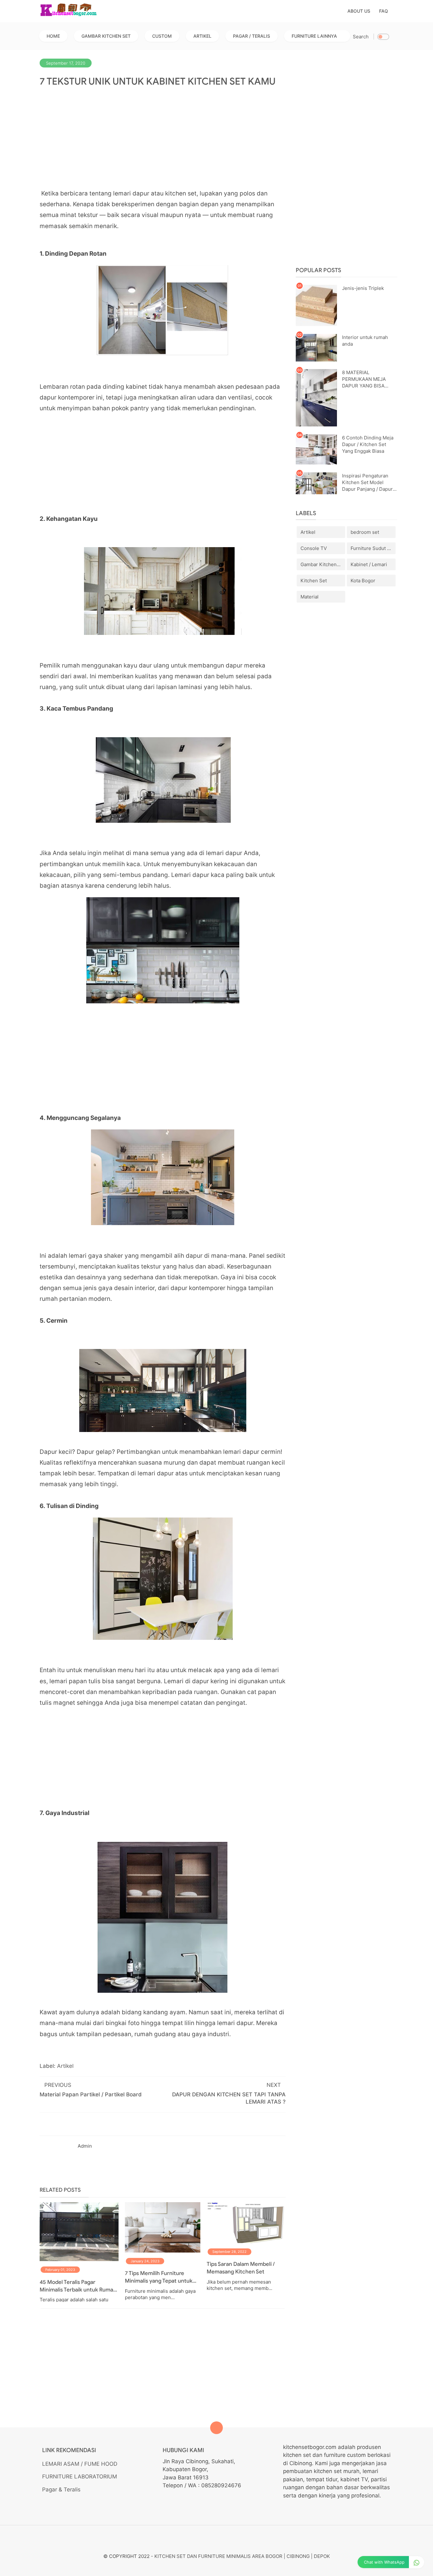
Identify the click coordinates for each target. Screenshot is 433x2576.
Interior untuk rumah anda (365, 341)
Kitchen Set (314, 581)
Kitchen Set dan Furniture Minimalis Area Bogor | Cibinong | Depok (242, 2556)
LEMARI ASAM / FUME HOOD (80, 2464)
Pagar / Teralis (252, 36)
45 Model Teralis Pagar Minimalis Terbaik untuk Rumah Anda (78, 2286)
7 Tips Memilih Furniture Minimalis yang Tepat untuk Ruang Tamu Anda (159, 2277)
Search (361, 37)
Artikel (202, 36)
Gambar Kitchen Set (106, 36)
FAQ (384, 11)
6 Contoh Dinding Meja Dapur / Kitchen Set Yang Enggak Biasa (368, 444)
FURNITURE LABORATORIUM (80, 2477)
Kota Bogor (363, 581)
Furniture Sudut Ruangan (373, 548)
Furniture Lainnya (314, 36)
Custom (162, 36)
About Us (359, 11)
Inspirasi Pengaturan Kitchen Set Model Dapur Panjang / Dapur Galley (367, 483)
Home (53, 36)
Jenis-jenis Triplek (363, 288)
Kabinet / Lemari (369, 564)
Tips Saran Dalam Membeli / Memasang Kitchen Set (241, 2268)
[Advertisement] (163, 138)
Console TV (314, 548)
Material (310, 597)
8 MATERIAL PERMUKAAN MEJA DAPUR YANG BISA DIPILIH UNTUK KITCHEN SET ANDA (365, 379)
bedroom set (365, 532)
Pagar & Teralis (61, 2490)
